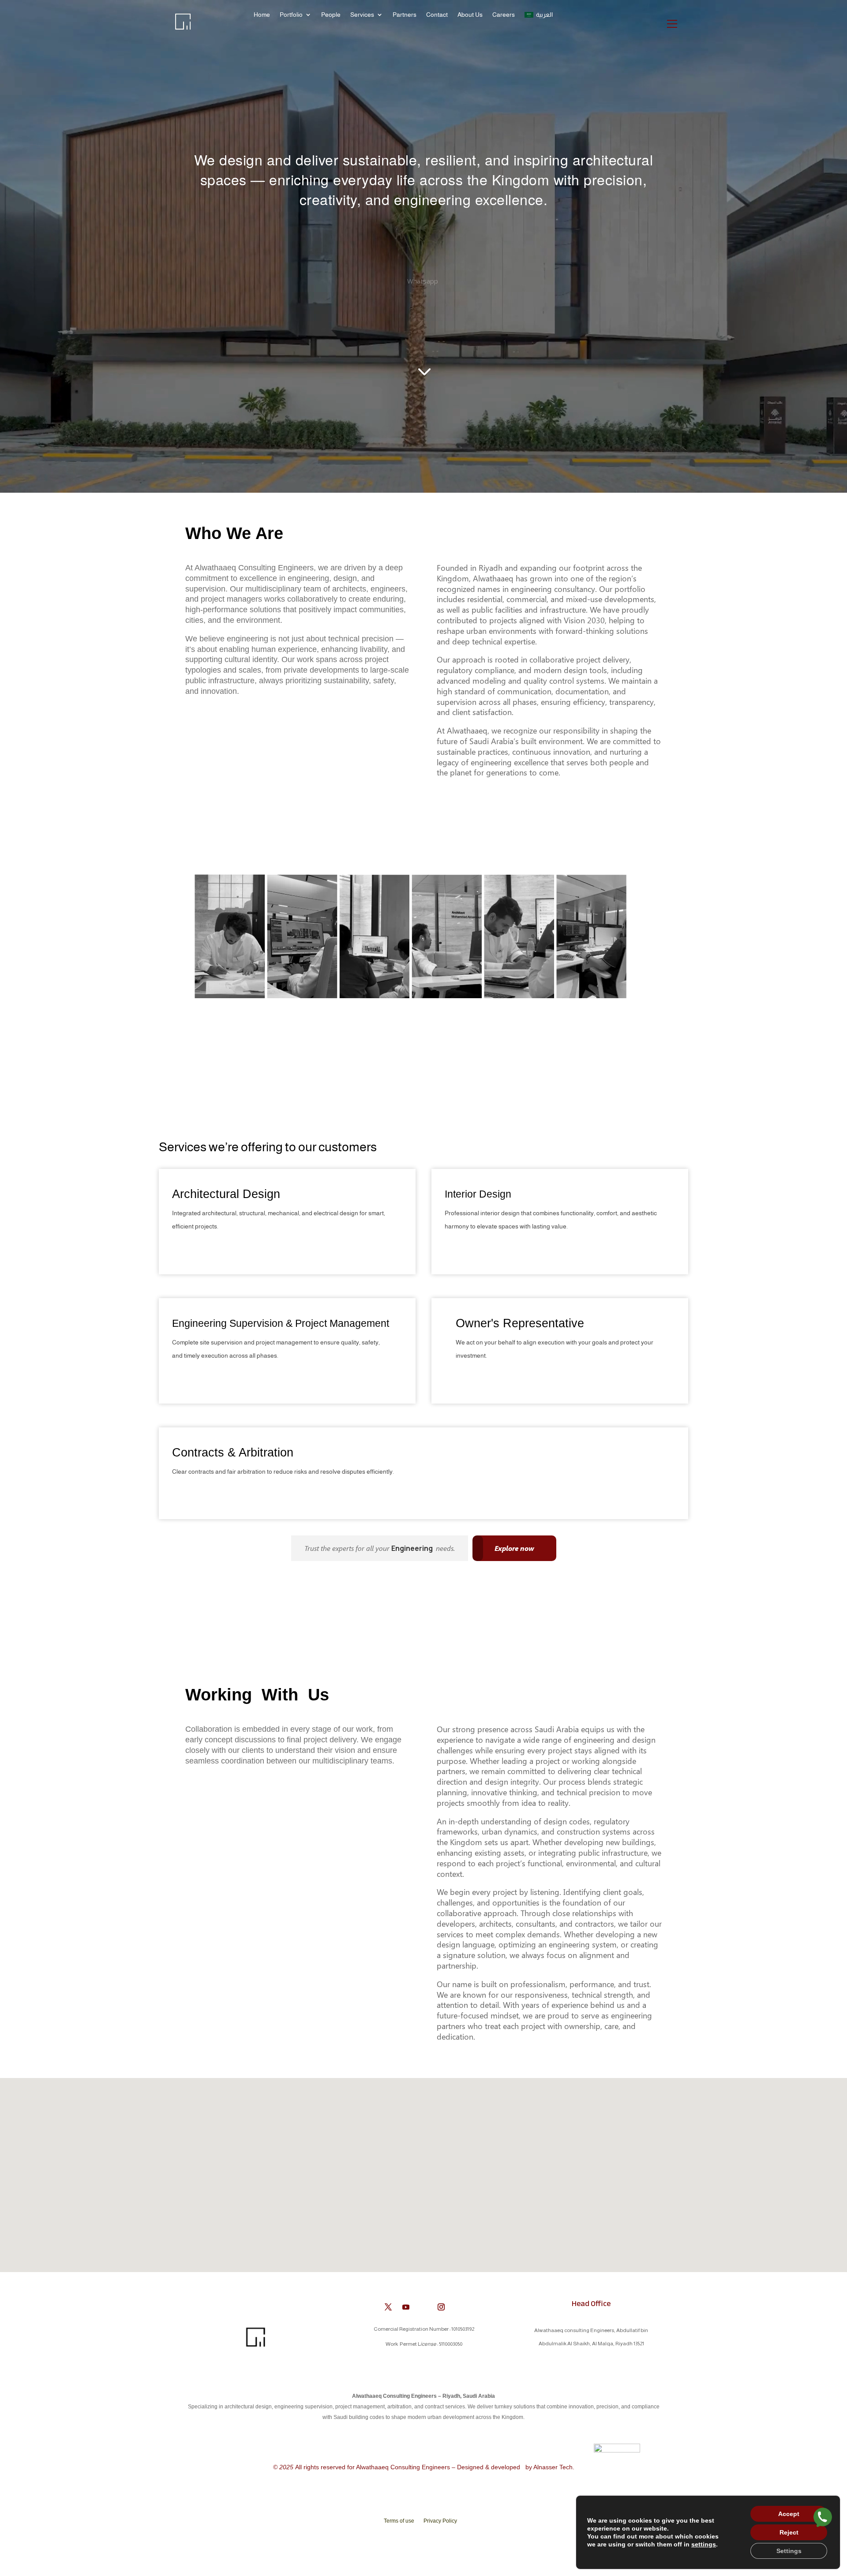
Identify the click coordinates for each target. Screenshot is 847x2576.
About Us (470, 15)
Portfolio (291, 15)
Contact (437, 15)
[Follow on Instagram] (441, 2307)
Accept (789, 2514)
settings (704, 2544)
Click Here (193, 1250)
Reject (789, 2532)
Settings (789, 2551)
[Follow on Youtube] (406, 2307)
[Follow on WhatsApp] (423, 2307)
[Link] (823, 2519)
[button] (427, 2166)
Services (362, 15)
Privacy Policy (440, 2521)
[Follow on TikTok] (459, 2307)
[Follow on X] (388, 2307)
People (331, 15)
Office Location (423, 271)
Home (262, 15)
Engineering (413, 1548)
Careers (504, 15)
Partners (405, 15)
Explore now (514, 1548)
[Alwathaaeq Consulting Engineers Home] (185, 28)
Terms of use (399, 2521)
